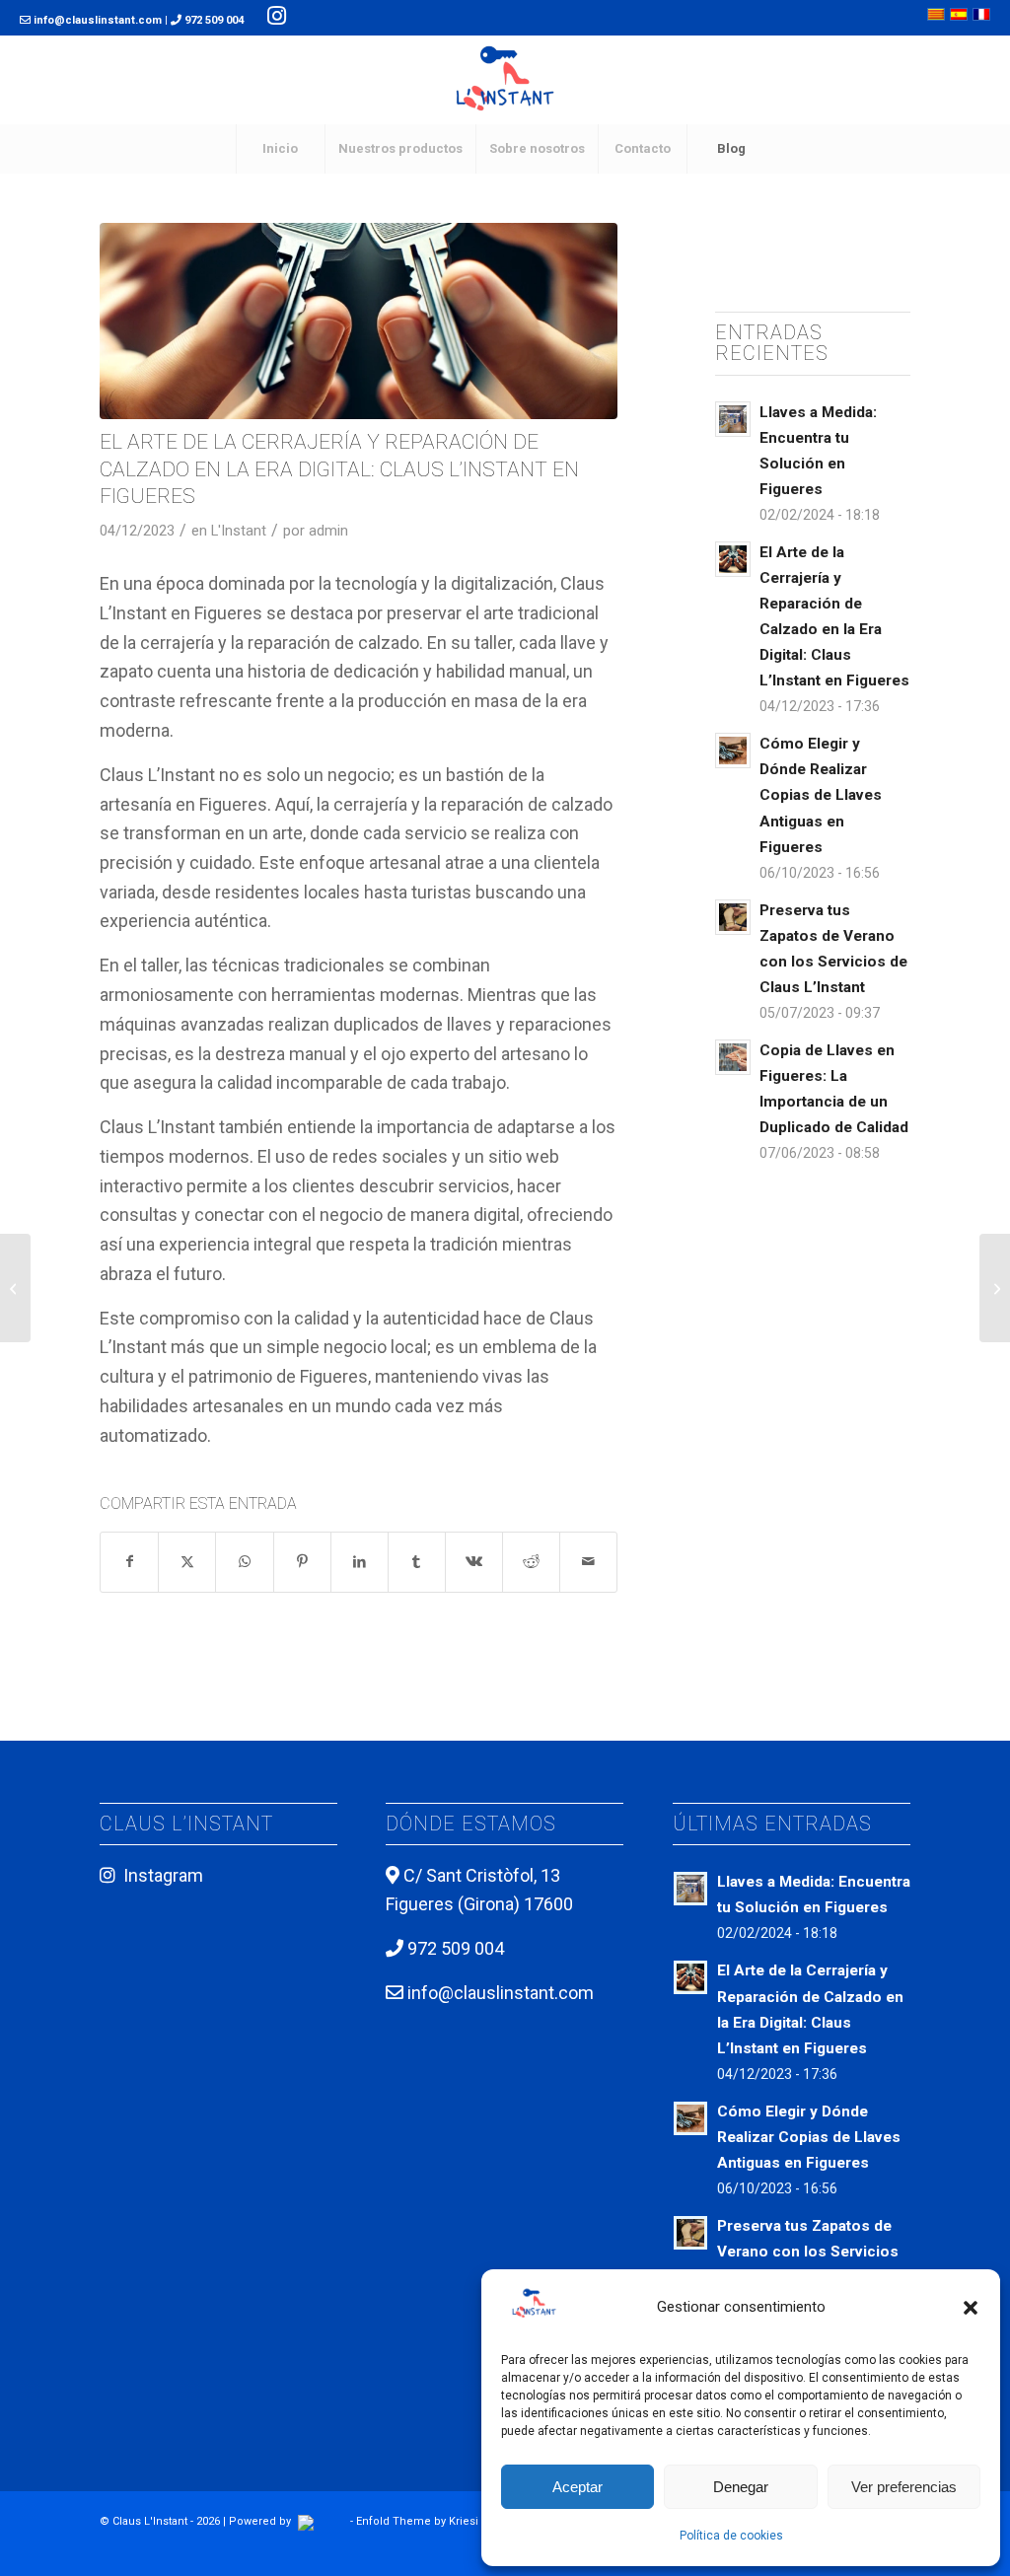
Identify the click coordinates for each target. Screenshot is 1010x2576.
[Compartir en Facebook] (129, 1562)
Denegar (741, 2487)
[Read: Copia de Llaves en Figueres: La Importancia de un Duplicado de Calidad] (733, 1057)
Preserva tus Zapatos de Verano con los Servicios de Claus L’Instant (808, 2252)
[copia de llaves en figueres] (359, 321)
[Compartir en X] (187, 1562)
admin (328, 531)
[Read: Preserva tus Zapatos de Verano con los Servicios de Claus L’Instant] (733, 917)
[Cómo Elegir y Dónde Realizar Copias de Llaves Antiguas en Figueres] (15, 1288)
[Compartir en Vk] (474, 1562)
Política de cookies (731, 2536)
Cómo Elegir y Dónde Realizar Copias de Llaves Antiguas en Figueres (821, 795)
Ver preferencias (904, 2487)
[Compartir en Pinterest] (302, 1562)
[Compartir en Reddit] (531, 1562)
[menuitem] (280, 149)
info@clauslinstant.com (98, 20)
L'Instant (239, 531)
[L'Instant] (505, 80)
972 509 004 (213, 20)
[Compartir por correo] (588, 1562)
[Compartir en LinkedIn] (360, 1562)
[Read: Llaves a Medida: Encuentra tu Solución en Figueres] (733, 419)
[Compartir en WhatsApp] (244, 1562)
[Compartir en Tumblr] (417, 1562)
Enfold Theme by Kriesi (417, 2521)
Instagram (163, 1875)
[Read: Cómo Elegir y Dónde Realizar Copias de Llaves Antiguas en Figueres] (733, 751)
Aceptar (577, 2487)
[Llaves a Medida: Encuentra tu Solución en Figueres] (995, 1288)
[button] (971, 2308)
